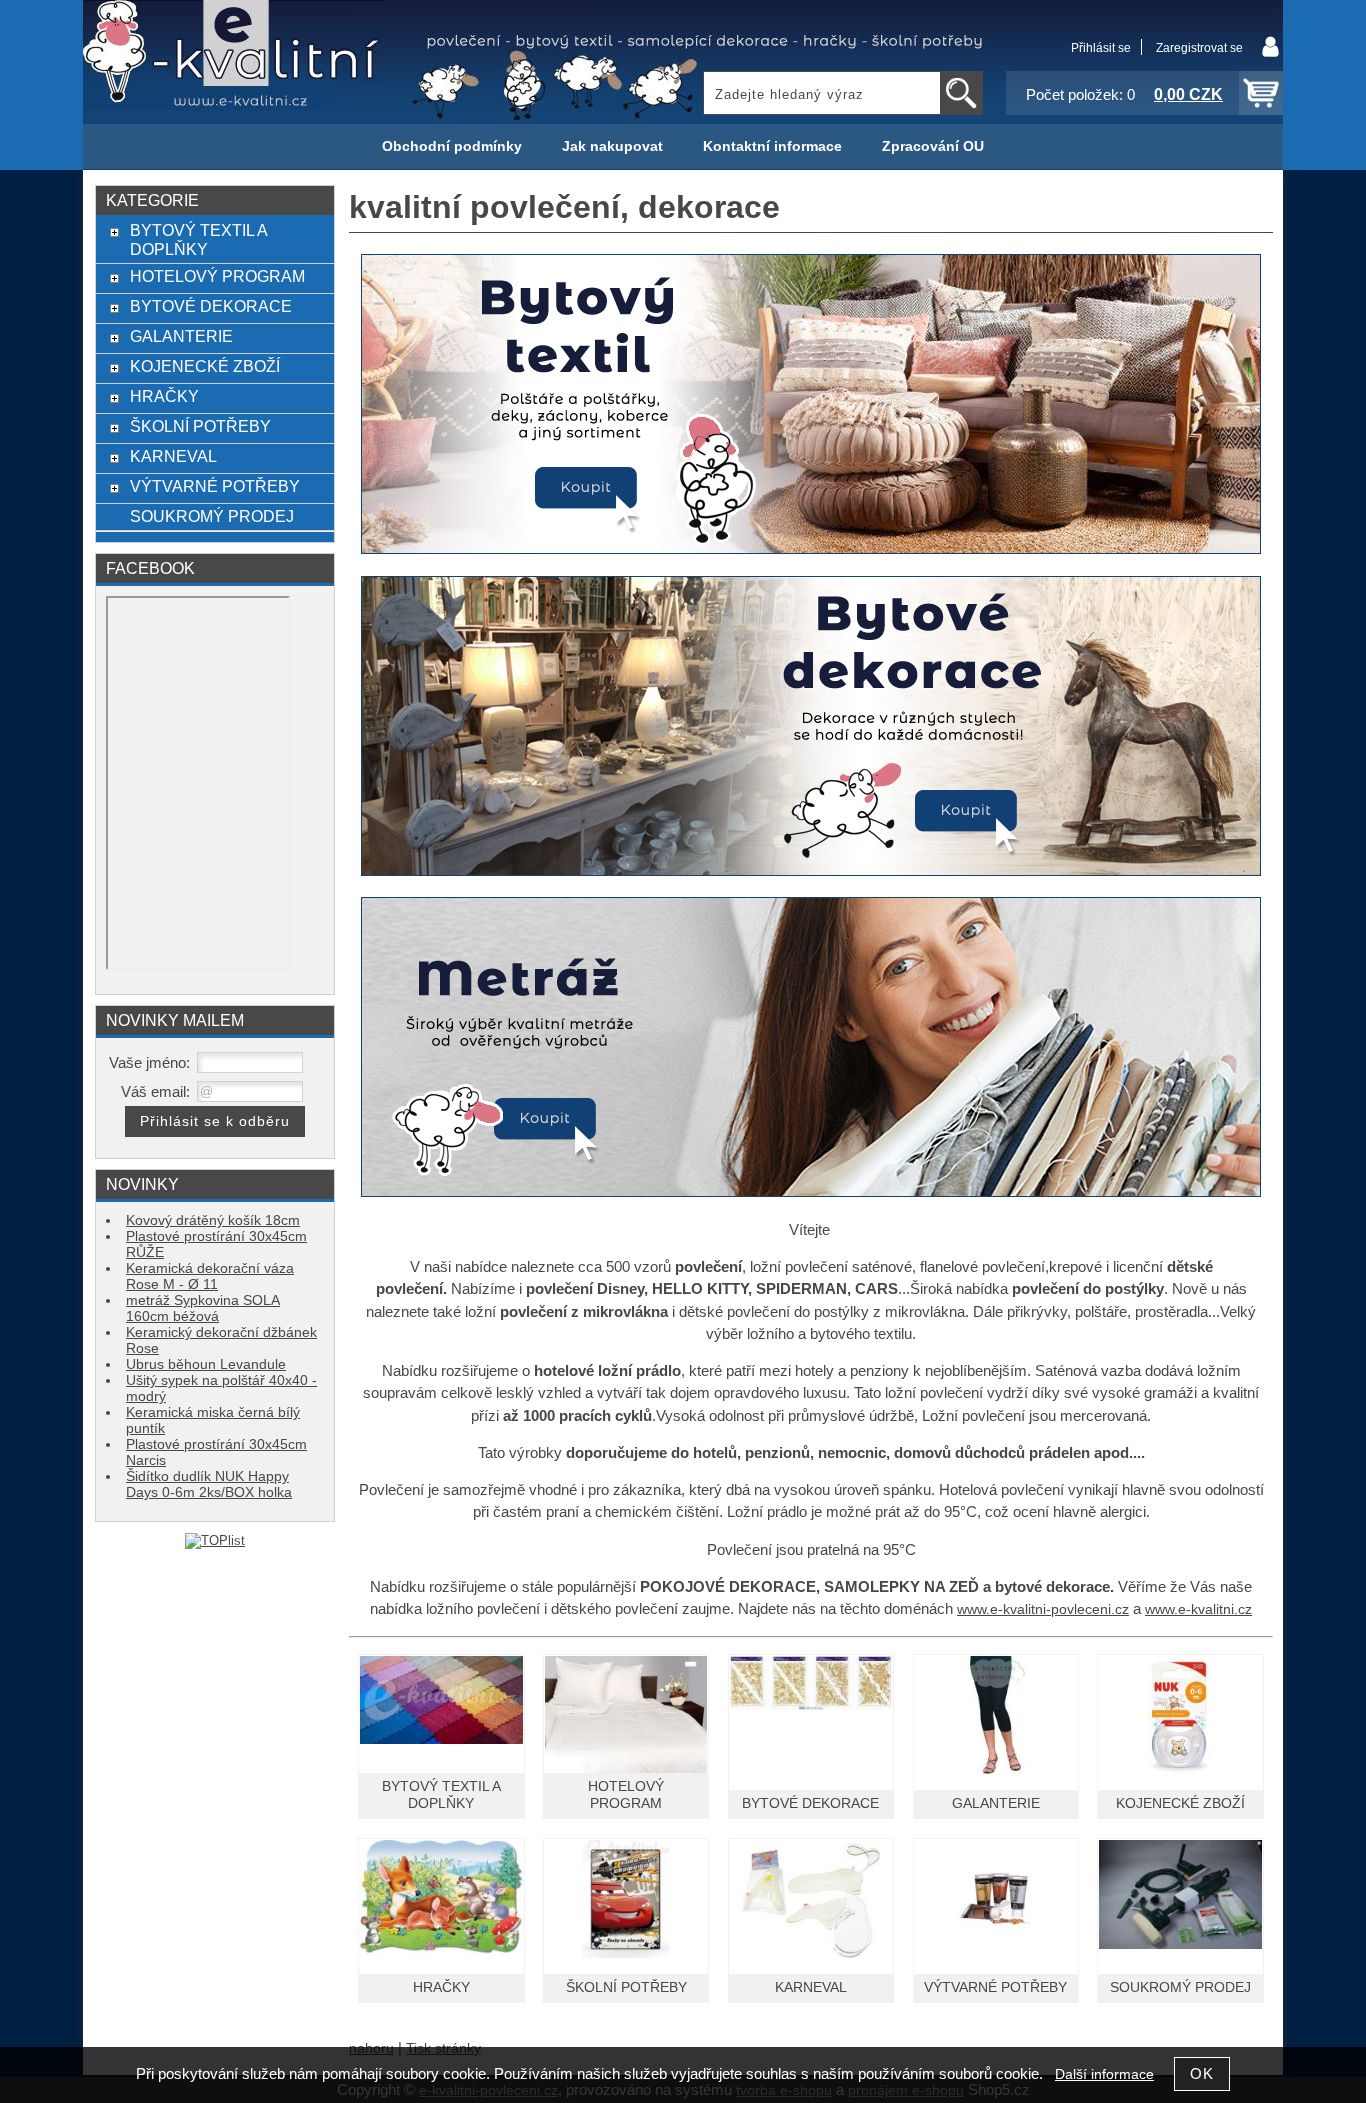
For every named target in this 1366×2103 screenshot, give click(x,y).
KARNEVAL (811, 1987)
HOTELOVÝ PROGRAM (217, 276)
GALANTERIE (996, 1803)
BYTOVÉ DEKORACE (810, 1803)
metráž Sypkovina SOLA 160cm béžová (203, 1308)
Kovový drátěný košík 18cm (213, 1220)
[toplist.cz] (215, 1540)
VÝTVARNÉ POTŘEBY (995, 1987)
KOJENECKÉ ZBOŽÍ (1180, 1803)
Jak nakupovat (612, 146)
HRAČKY (441, 1987)
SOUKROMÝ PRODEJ (1180, 1987)
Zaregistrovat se (1199, 48)
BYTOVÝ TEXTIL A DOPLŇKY (198, 239)
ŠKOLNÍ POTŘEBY (626, 1987)
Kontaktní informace (772, 146)
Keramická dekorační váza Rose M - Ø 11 (210, 1276)
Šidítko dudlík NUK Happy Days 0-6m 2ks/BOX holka (209, 1484)
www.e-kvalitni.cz (1198, 1609)
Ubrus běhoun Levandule (206, 1364)
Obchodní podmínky (452, 146)
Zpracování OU (933, 146)
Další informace (1104, 2074)
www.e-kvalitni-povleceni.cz (1043, 1609)
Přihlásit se (1101, 48)
